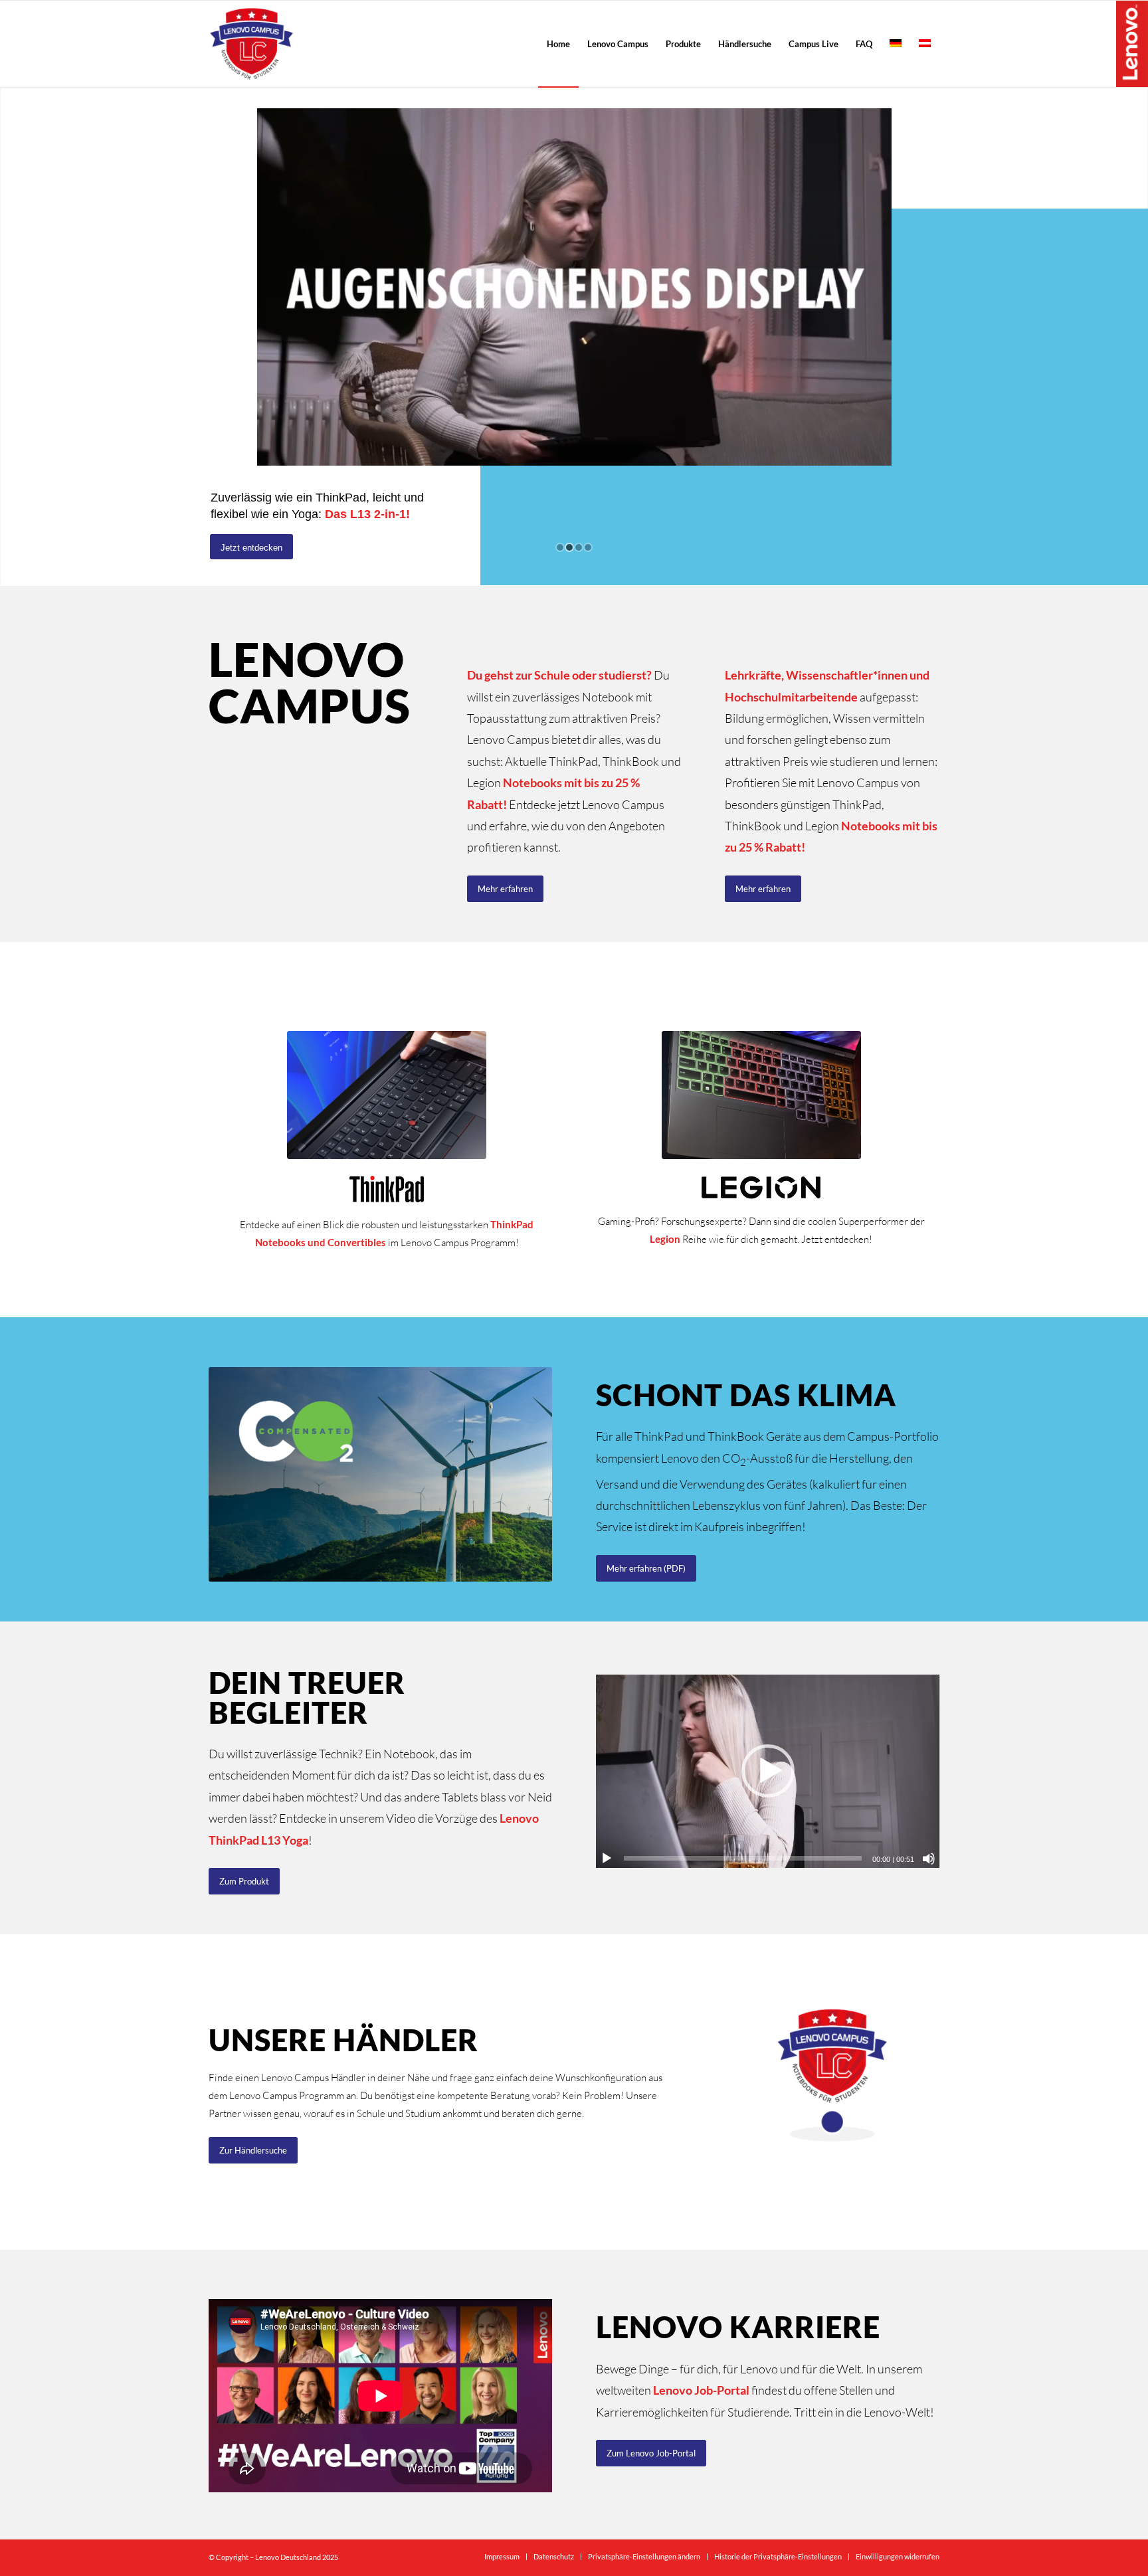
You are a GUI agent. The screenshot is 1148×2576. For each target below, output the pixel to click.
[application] (768, 1771)
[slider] (743, 1858)
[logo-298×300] (251, 44)
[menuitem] (558, 44)
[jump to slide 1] (560, 547)
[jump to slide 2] (569, 547)
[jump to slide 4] (588, 547)
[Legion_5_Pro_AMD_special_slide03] (761, 1095)
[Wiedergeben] (607, 1859)
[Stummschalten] (929, 1859)
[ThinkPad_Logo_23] (387, 1189)
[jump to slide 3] (579, 547)
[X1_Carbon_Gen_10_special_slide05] (387, 1095)
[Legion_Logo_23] (761, 1187)
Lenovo (1132, 43)
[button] (768, 1771)
